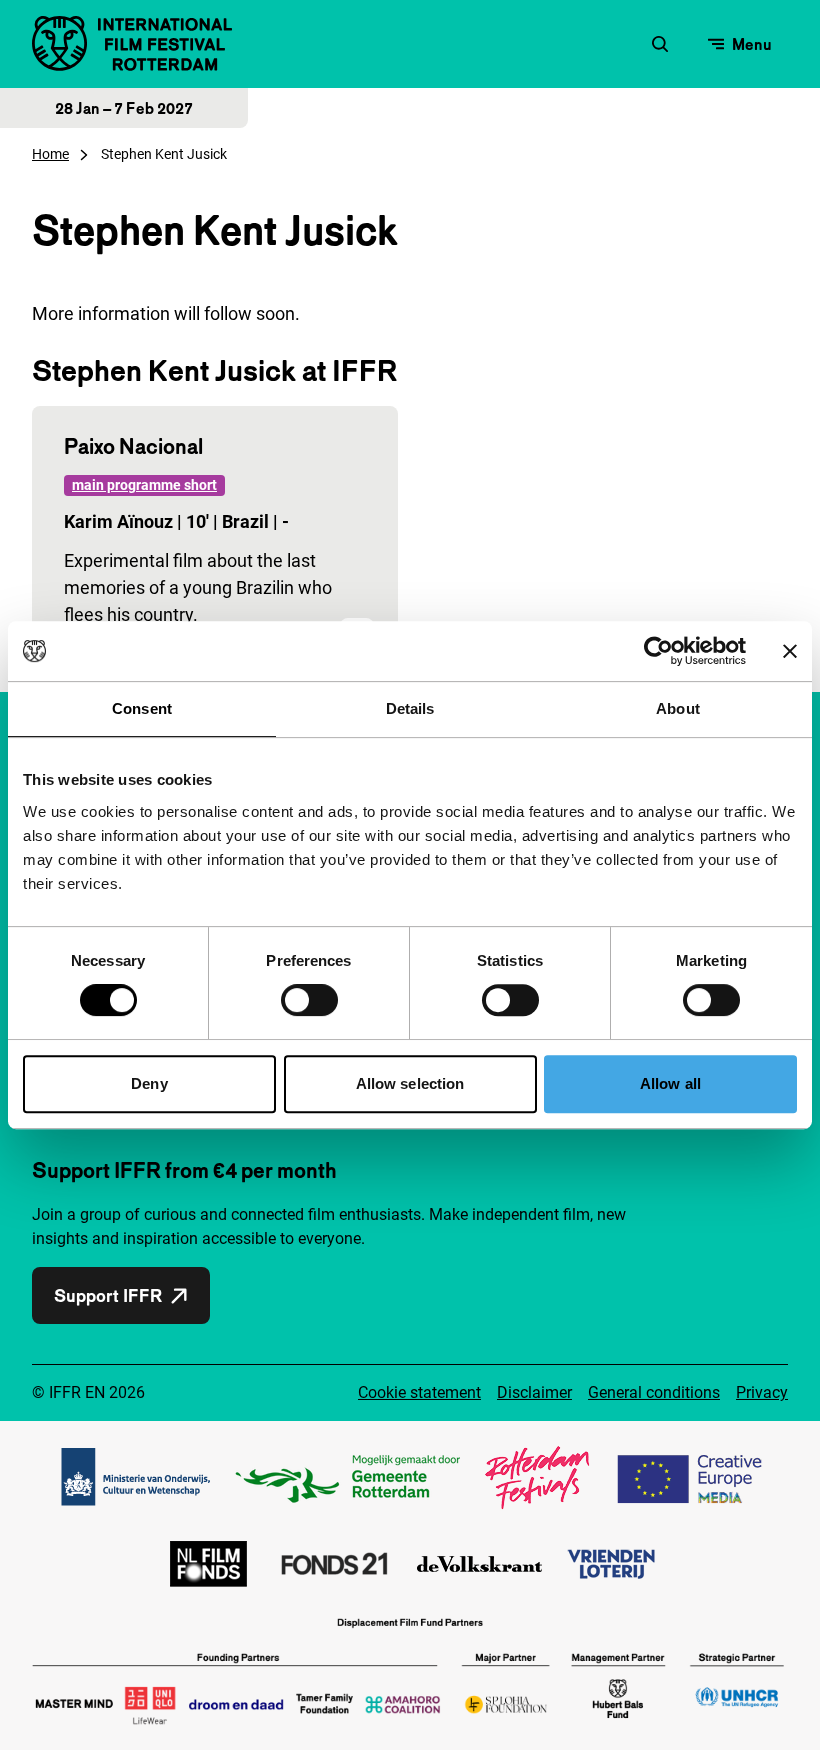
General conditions (654, 1392)
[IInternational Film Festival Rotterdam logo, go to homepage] (132, 43)
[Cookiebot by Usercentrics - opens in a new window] (658, 651)
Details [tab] (410, 708)
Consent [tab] (142, 708)
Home (50, 154)
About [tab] (678, 708)
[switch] (309, 1000)
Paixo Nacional (133, 446)
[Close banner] (790, 651)
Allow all (670, 1083)
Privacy (762, 1392)
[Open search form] (660, 44)
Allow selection (410, 1083)
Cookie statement (419, 1392)
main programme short (144, 485)
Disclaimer (534, 1392)
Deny (149, 1083)
